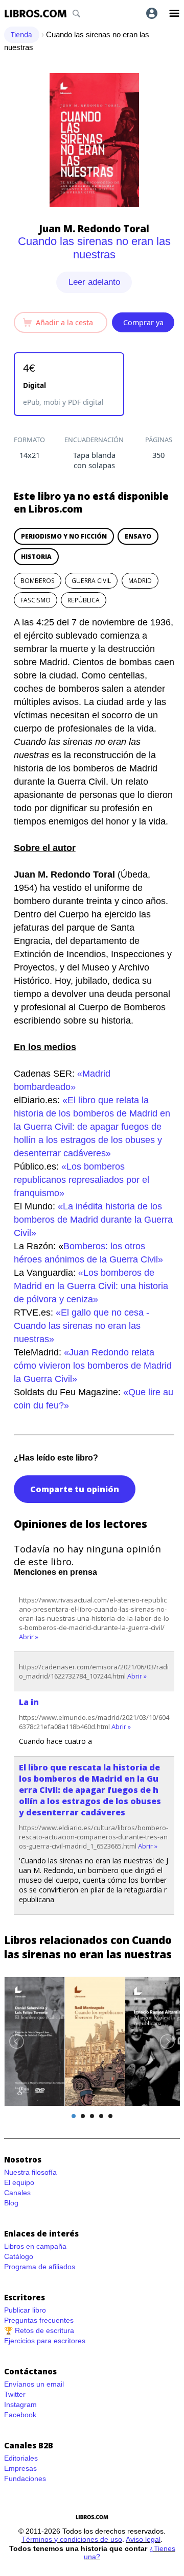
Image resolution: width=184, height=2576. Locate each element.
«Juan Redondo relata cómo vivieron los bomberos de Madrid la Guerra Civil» (93, 1366)
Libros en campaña (35, 2246)
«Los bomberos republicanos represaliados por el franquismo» (82, 1180)
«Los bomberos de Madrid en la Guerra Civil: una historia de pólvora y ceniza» (91, 1286)
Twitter (15, 2394)
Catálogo (19, 2256)
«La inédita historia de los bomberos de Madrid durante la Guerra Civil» (93, 1220)
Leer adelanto (94, 282)
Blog (11, 2203)
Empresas (20, 2468)
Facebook (20, 2415)
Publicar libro (25, 2310)
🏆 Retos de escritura (39, 2330)
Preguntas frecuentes (39, 2320)
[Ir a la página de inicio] (36, 14)
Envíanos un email (34, 2384)
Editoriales (21, 2458)
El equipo (19, 2182)
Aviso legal (143, 2539)
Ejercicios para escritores (45, 2341)
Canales (17, 2193)
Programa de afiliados (40, 2267)
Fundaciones (25, 2478)
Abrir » (29, 1637)
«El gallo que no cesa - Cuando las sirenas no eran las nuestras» (82, 1326)
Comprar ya (143, 322)
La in (29, 1702)
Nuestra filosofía (30, 2172)
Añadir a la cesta (64, 322)
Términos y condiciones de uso (72, 2539)
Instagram (20, 2404)
